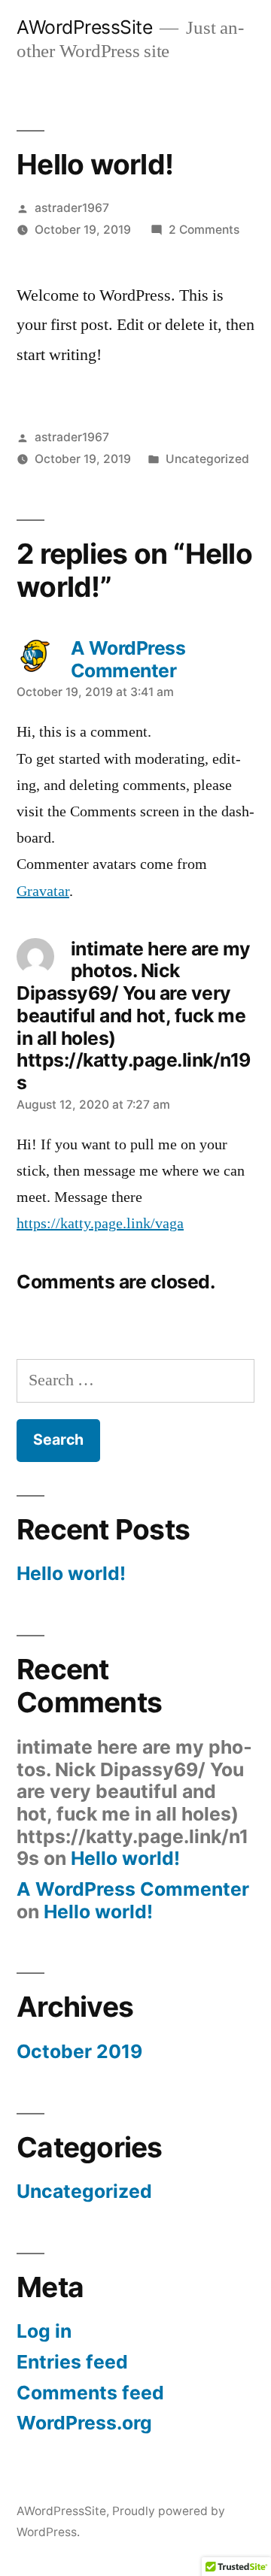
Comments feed (90, 2393)
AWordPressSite (84, 27)
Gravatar (43, 891)
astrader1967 (72, 208)
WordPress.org (84, 2423)
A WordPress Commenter (133, 1889)
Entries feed (72, 2362)
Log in (44, 2331)
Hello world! (71, 1573)
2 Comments (204, 230)
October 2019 (79, 2051)
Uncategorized (207, 459)
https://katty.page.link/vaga (100, 1224)
